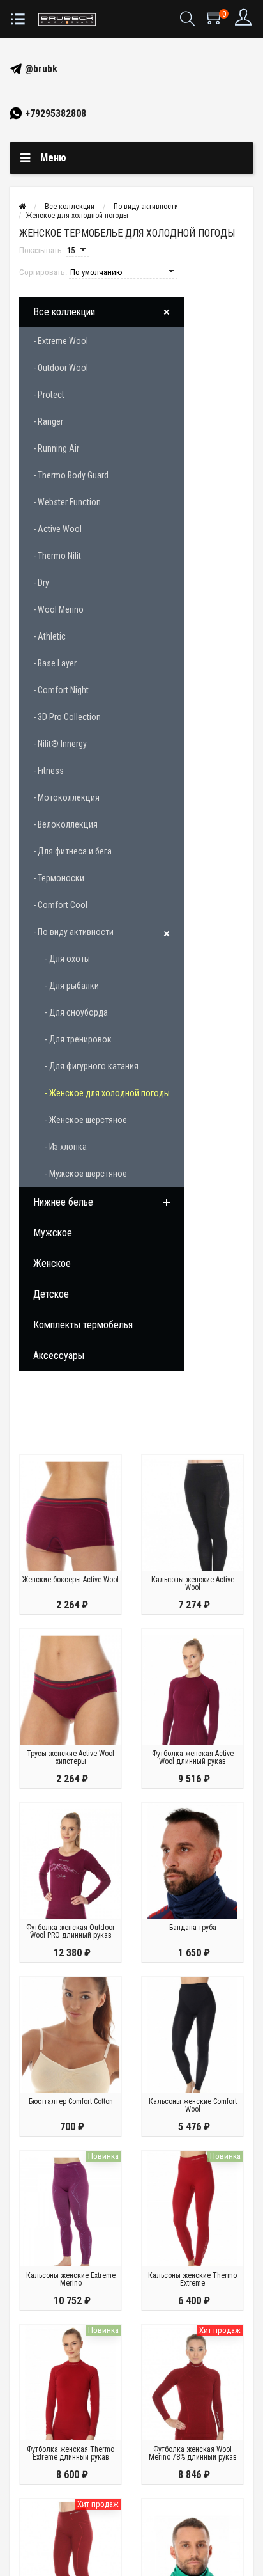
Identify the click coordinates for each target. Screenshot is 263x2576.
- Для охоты (67, 959)
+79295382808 (54, 114)
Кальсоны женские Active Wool (193, 1583)
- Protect (49, 395)
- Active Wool (57, 529)
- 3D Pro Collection (67, 717)
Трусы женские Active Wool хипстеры (71, 1757)
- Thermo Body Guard (71, 475)
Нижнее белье (63, 1202)
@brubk (40, 69)
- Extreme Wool (61, 341)
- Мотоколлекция (66, 797)
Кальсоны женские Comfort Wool (193, 2105)
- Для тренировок (78, 1039)
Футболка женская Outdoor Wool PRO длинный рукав (71, 1931)
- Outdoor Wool (61, 368)
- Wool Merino (58, 609)
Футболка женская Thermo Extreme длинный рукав (71, 2453)
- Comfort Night (61, 690)
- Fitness (49, 771)
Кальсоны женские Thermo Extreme (192, 2279)
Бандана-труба (193, 1928)
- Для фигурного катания (92, 1066)
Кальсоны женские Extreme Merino (71, 2279)
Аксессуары (59, 1355)
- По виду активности (73, 932)
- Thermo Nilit (57, 556)
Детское (51, 1294)
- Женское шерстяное (86, 1120)
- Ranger (48, 421)
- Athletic (49, 636)
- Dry (41, 583)
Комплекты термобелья (83, 1325)
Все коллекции (64, 312)
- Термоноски (59, 878)
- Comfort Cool (60, 905)
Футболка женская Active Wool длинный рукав (193, 1757)
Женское (52, 1263)
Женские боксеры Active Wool (71, 1580)
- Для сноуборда (76, 1012)
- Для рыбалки (72, 986)
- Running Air (56, 448)
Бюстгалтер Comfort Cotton (71, 2101)
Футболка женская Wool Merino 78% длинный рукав (193, 2453)
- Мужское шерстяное (86, 1174)
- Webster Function (67, 502)
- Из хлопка (66, 1147)
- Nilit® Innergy (60, 744)
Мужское (53, 1233)
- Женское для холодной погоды (107, 1093)
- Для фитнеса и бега (72, 851)
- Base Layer (55, 663)
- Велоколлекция (65, 824)
